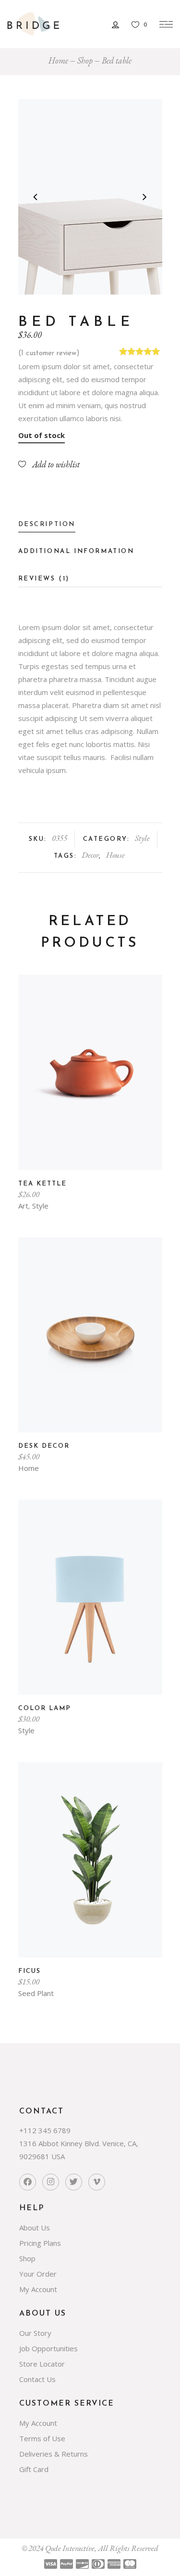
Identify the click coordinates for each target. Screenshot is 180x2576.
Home (58, 60)
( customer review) (49, 354)
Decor (90, 855)
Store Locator (42, 2364)
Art (23, 1206)
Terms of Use (42, 2438)
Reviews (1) (44, 579)
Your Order (38, 2274)
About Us (35, 2228)
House (115, 855)
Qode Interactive (70, 2548)
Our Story (35, 2333)
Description (47, 524)
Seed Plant (36, 1993)
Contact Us (37, 2379)
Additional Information (76, 551)
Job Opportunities (48, 2348)
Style (142, 838)
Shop (85, 60)
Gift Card (34, 2469)
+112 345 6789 (45, 2130)
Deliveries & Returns (54, 2454)
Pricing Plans (40, 2243)
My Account (38, 2289)
